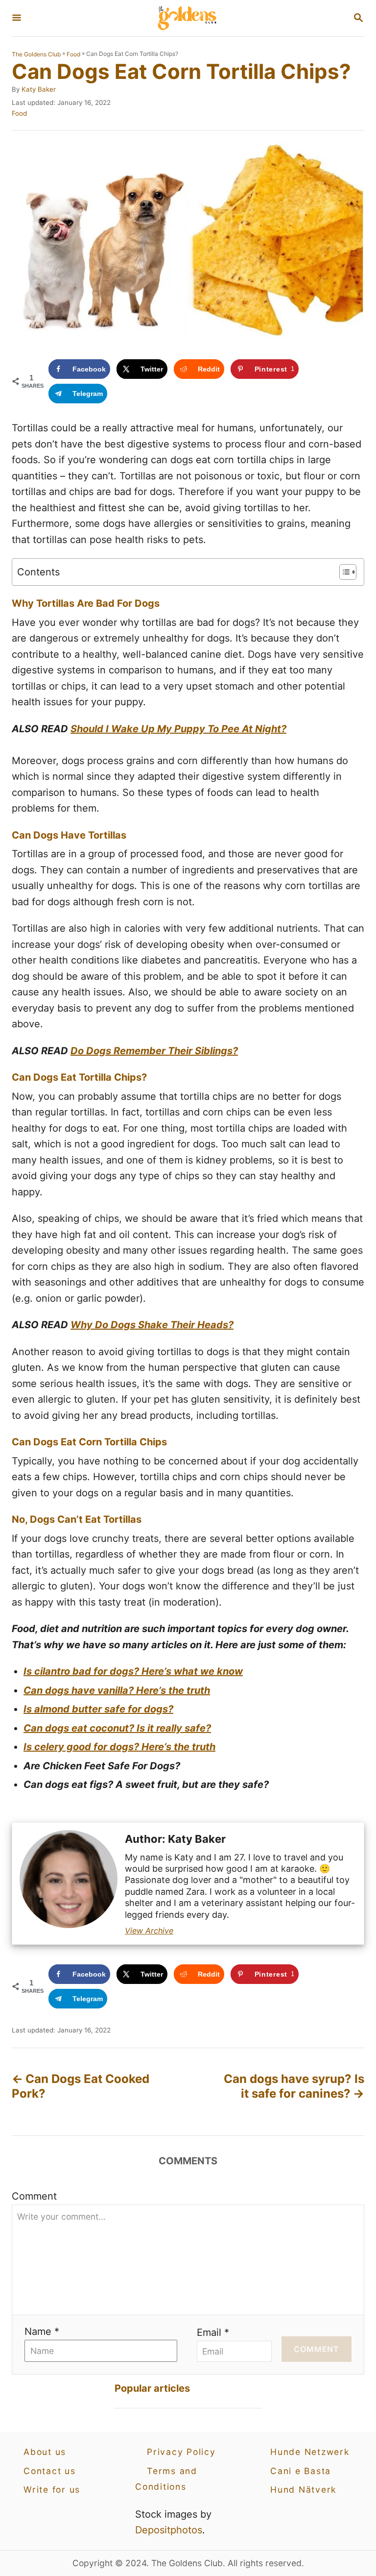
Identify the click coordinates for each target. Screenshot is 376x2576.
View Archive (149, 1931)
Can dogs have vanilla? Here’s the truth (117, 1690)
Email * (213, 2332)
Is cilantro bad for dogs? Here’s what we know (133, 1671)
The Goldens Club (36, 54)
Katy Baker (39, 89)
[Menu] (17, 18)
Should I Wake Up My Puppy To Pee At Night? (178, 729)
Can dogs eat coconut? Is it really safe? (117, 1728)
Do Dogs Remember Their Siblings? (154, 1051)
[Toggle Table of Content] (343, 572)
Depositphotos (169, 2530)
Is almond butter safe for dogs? (98, 1709)
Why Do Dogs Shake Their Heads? (152, 1325)
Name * (42, 2331)
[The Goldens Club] (187, 18)
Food (73, 54)
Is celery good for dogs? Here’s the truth (119, 1747)
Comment (34, 2196)
